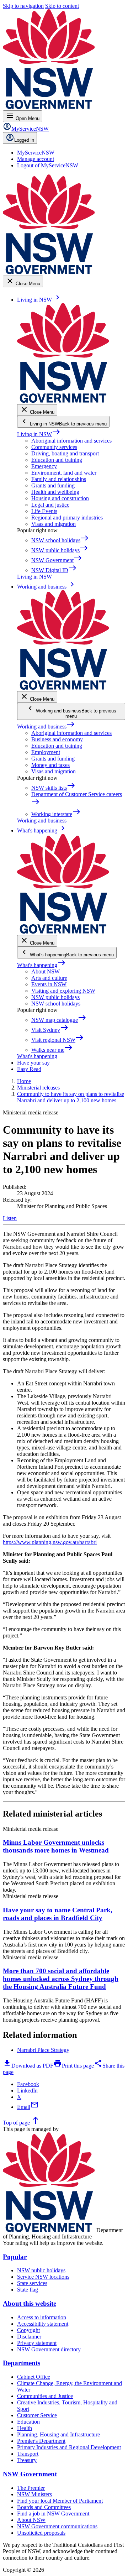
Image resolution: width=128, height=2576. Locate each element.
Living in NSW (39, 434)
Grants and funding (53, 485)
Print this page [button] (74, 2066)
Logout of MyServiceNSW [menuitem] (48, 165)
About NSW (46, 971)
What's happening (41, 965)
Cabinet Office (34, 2377)
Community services (54, 447)
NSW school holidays (56, 1004)
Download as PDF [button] (28, 2066)
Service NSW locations (43, 2277)
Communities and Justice (45, 2396)
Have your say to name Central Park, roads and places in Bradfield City (58, 1914)
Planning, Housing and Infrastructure (58, 2434)
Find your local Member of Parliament (60, 2501)
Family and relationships (59, 479)
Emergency (44, 466)
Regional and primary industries (67, 518)
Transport (28, 2454)
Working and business (46, 727)
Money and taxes (50, 765)
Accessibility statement (43, 2324)
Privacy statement (37, 2343)
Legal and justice (50, 505)
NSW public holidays (55, 997)
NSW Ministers (34, 2494)
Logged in (24, 140)
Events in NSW (49, 984)
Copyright (28, 2330)
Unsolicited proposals (41, 2533)
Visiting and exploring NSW (63, 991)
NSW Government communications (57, 2526)
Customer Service (37, 2415)
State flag (28, 2290)
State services (32, 2283)
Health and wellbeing (55, 492)
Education (28, 2422)
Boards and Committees (44, 2507)
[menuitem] (36, 153)
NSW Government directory (49, 2349)
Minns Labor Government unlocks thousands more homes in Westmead (56, 1846)
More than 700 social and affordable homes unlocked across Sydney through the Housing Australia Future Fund (61, 1979)
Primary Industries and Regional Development (69, 2447)
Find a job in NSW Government (53, 2514)
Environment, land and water (64, 473)
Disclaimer (29, 2337)
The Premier (31, 2488)
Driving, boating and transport (65, 453)
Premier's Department (41, 2441)
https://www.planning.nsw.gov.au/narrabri (50, 1542)
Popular (15, 2257)
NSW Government (30, 2474)
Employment (46, 752)
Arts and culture (49, 978)
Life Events (44, 511)
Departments (22, 2363)
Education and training (57, 460)
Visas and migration (54, 524)
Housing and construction (60, 498)
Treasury (27, 2460)
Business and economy (57, 739)
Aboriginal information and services (71, 441)
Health (25, 2428)
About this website (30, 2303)
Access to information (42, 2317)
